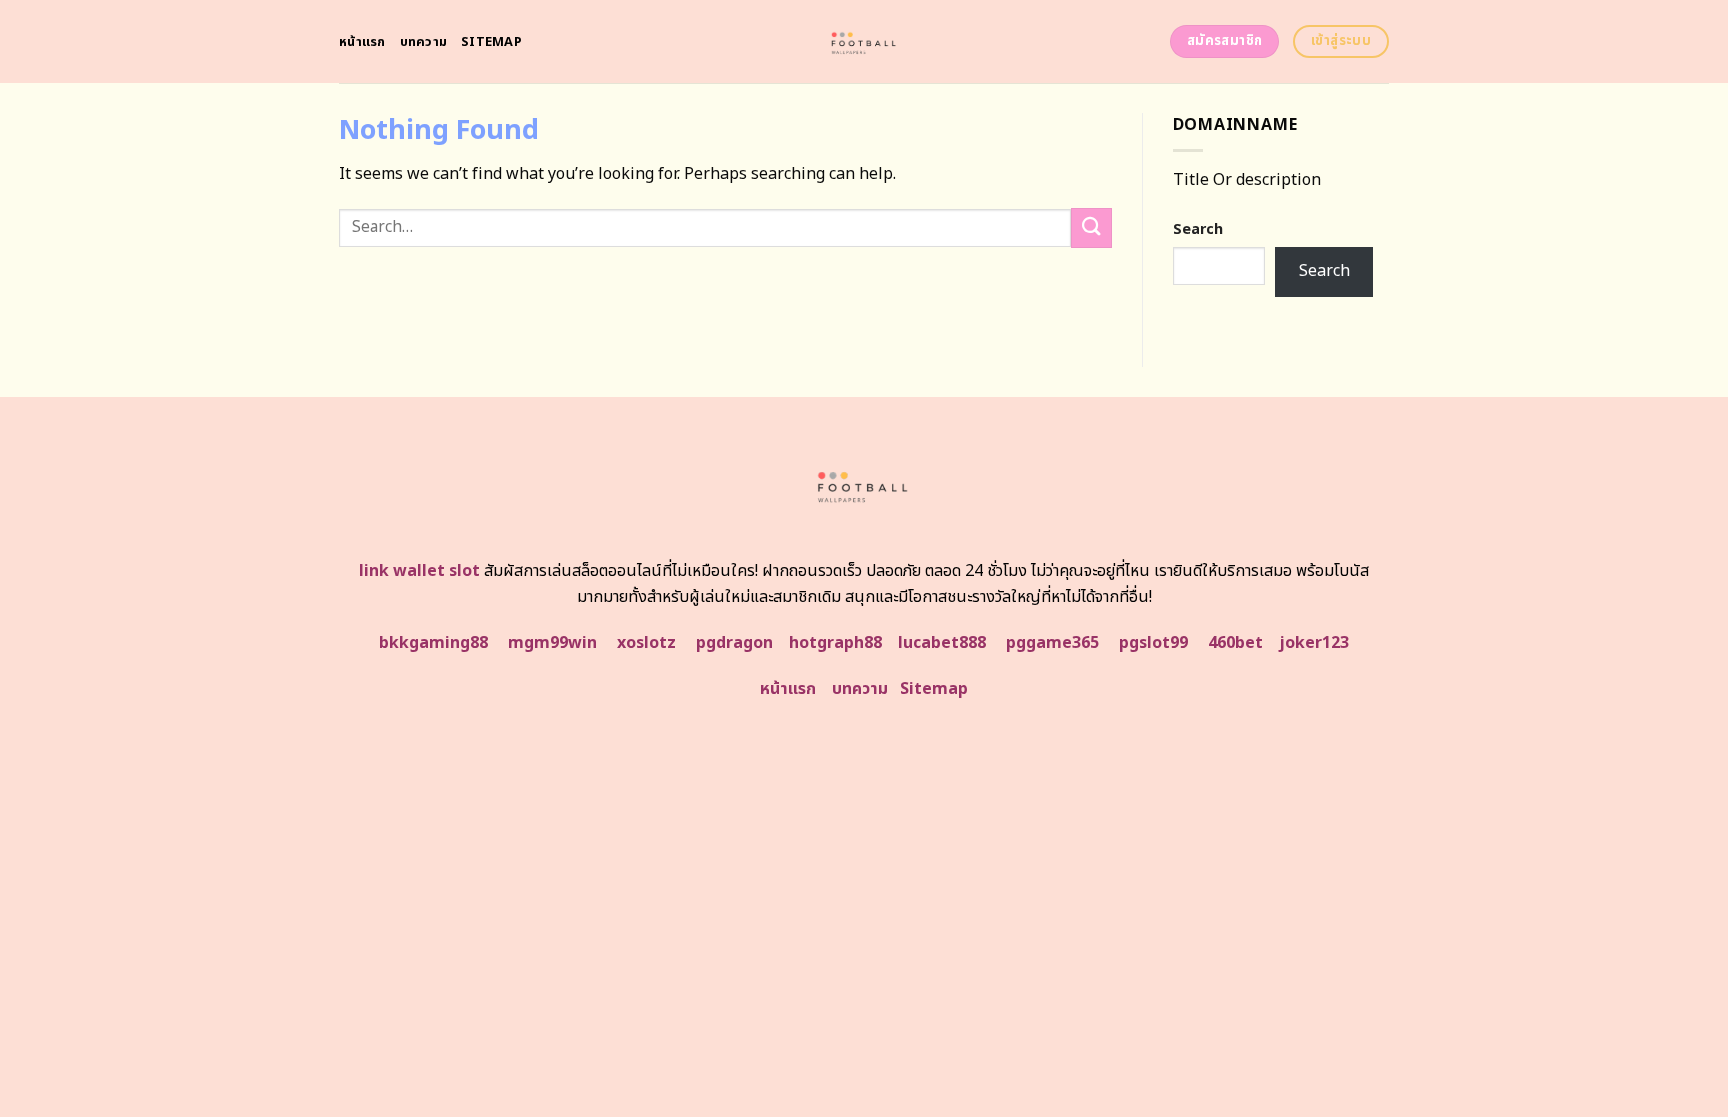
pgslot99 (1153, 643)
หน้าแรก (362, 42)
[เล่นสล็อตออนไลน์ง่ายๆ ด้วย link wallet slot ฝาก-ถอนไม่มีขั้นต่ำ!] (864, 41)
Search (1198, 229)
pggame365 (1052, 643)
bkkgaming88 (433, 643)
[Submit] (1091, 227)
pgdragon (734, 643)
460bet (1235, 643)
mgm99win (552, 643)
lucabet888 (942, 643)
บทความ (424, 42)
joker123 (1314, 643)
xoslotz (646, 643)
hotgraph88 (835, 643)
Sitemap (491, 42)
